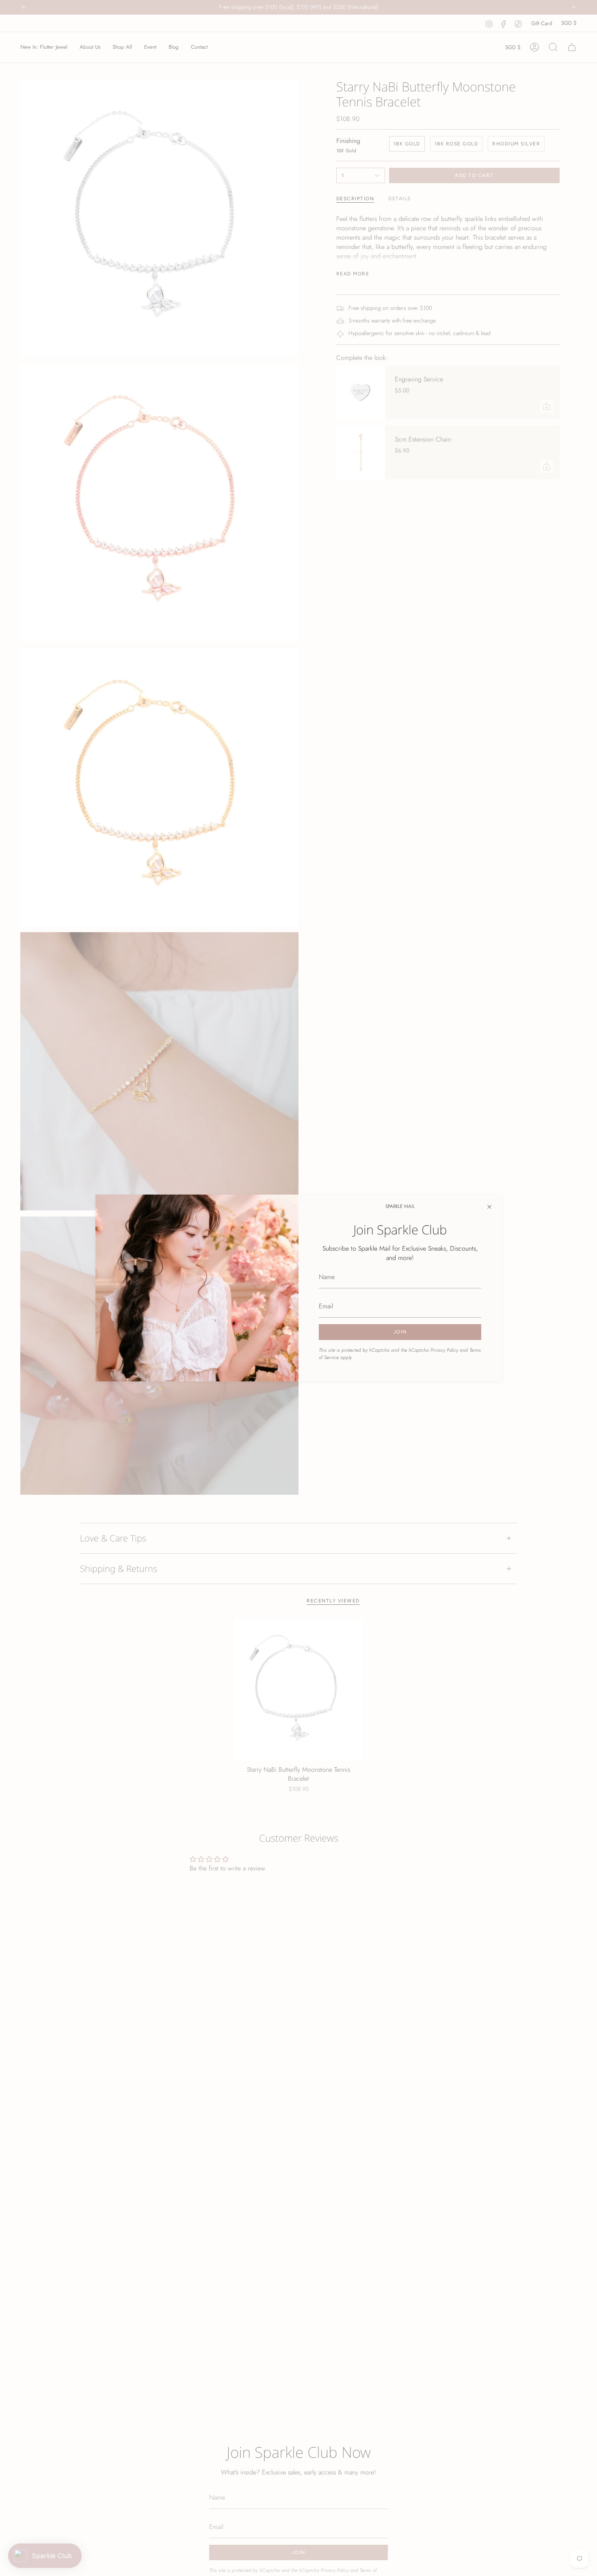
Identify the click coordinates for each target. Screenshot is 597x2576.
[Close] (489, 1207)
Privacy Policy (444, 1350)
